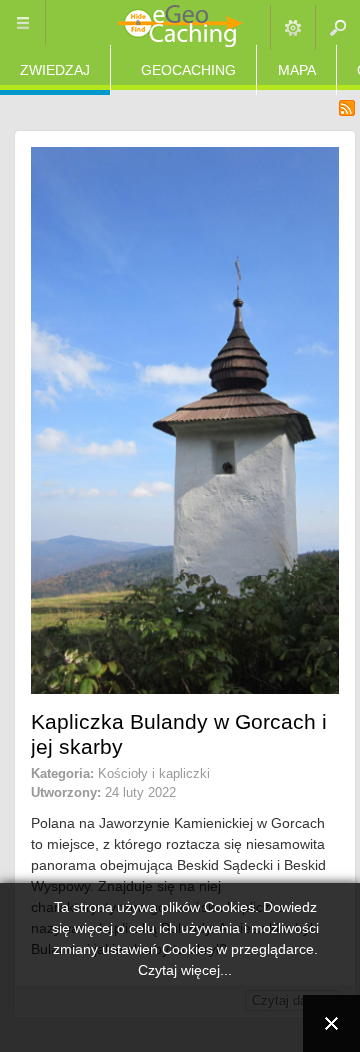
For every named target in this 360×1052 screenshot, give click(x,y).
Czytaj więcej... (185, 970)
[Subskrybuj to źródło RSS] (347, 108)
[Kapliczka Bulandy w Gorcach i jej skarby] (185, 689)
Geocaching (188, 70)
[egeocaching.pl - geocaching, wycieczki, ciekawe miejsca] (180, 27)
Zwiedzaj (55, 70)
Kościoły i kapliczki (154, 773)
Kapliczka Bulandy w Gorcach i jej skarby (179, 734)
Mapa (297, 70)
